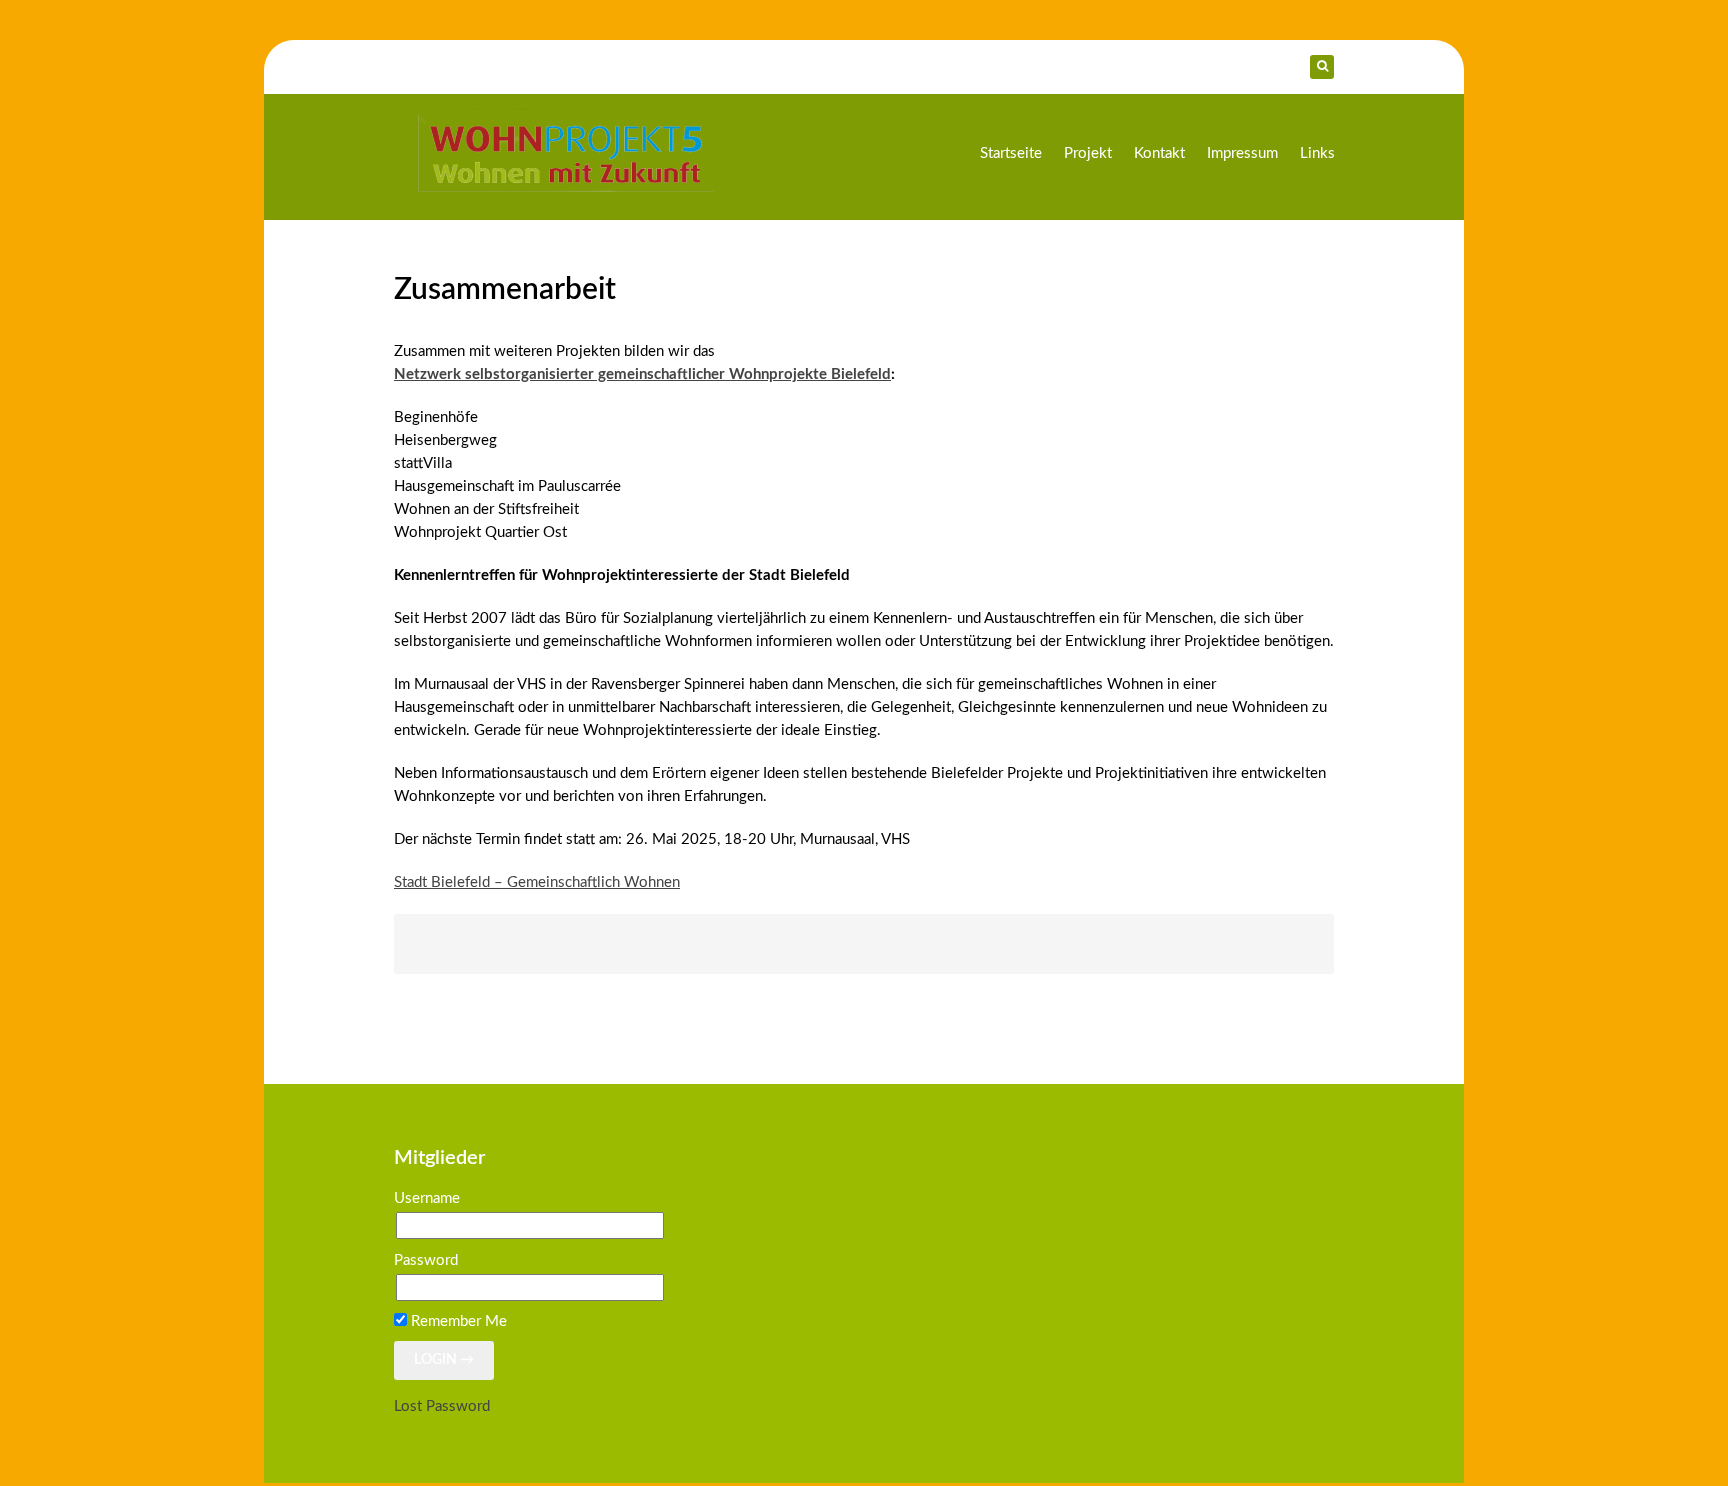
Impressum (1242, 153)
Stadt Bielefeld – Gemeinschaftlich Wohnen (537, 882)
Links (1317, 153)
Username (427, 1198)
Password (426, 1260)
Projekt (1088, 153)
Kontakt (1159, 153)
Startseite (1011, 153)
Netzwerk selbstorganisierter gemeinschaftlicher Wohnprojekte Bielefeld (642, 374)
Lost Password (442, 1406)
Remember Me (457, 1321)
